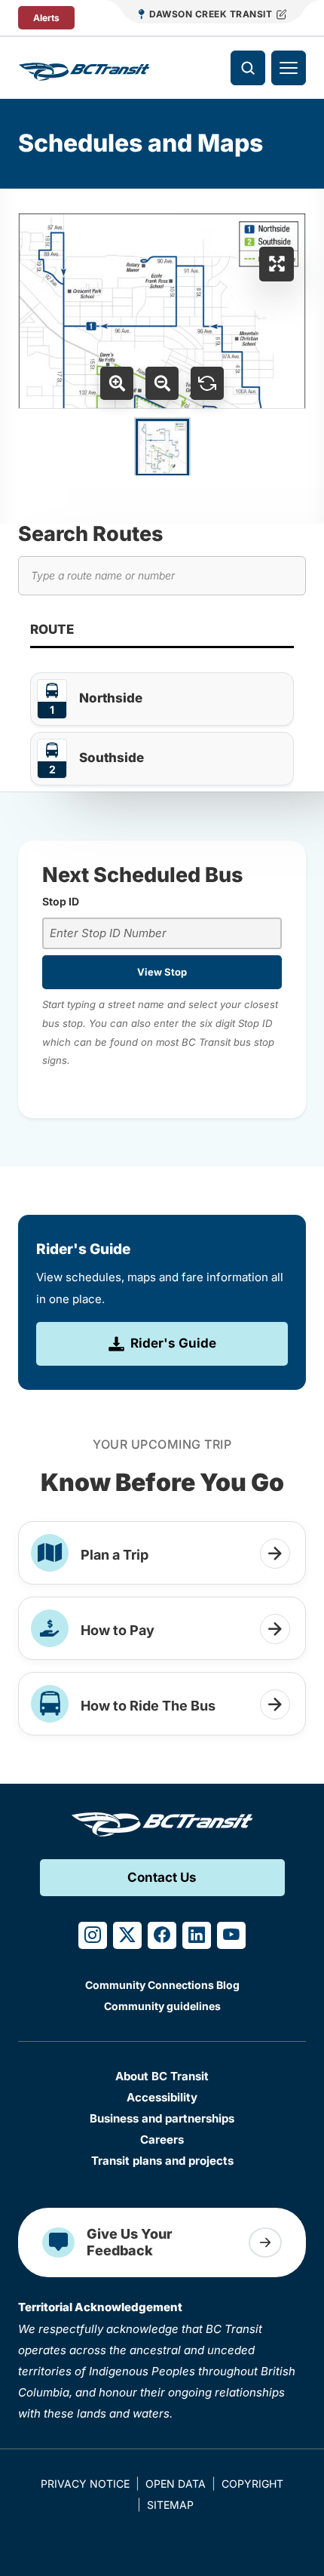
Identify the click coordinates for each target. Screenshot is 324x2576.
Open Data (176, 2484)
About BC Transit (162, 2076)
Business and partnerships (162, 2118)
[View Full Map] (277, 264)
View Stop (162, 972)
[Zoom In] (117, 383)
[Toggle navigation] (289, 68)
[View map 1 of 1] (162, 447)
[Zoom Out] (162, 383)
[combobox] (162, 934)
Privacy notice (85, 2484)
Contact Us (162, 1877)
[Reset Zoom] (207, 383)
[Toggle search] (248, 68)
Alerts (46, 18)
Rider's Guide (173, 1343)
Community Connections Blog (162, 1985)
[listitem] (162, 699)
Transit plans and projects (162, 2161)
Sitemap (170, 2505)
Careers (162, 2139)
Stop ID (61, 901)
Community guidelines (162, 2006)
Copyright (252, 2484)
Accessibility (162, 2097)
